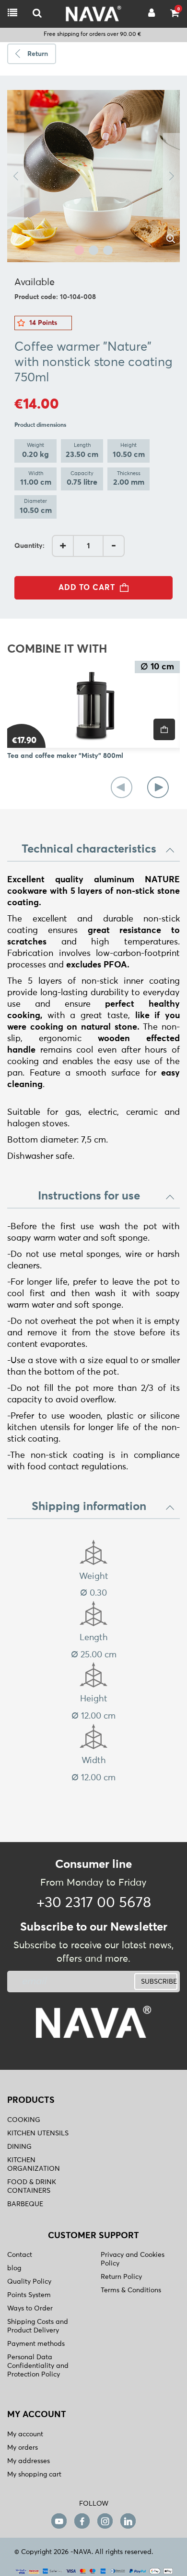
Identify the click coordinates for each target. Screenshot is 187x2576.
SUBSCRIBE (159, 1982)
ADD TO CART (87, 588)
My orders (23, 2448)
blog (14, 2268)
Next (171, 176)
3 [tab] (108, 250)
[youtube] (59, 2521)
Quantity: (29, 546)
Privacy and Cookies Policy (133, 2259)
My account (25, 2434)
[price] (164, 729)
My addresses (29, 2461)
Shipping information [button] (89, 1507)
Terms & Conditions (131, 2290)
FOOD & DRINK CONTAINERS (32, 2187)
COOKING (24, 2120)
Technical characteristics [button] (89, 849)
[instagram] (105, 2521)
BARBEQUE (25, 2204)
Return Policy (121, 2277)
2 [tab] (93, 250)
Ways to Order (30, 2309)
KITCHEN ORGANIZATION (34, 2165)
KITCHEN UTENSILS (38, 2133)
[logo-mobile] (37, 14)
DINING (19, 2147)
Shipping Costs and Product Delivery (38, 2326)
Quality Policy (29, 2282)
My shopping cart (34, 2475)
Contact (20, 2255)
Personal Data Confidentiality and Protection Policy (38, 2366)
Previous (16, 176)
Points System (29, 2295)
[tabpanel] (93, 176)
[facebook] (82, 2521)
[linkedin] (128, 2521)
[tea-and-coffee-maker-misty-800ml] (93, 704)
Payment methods (36, 2344)
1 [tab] (79, 250)
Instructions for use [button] (89, 1196)
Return (38, 54)
